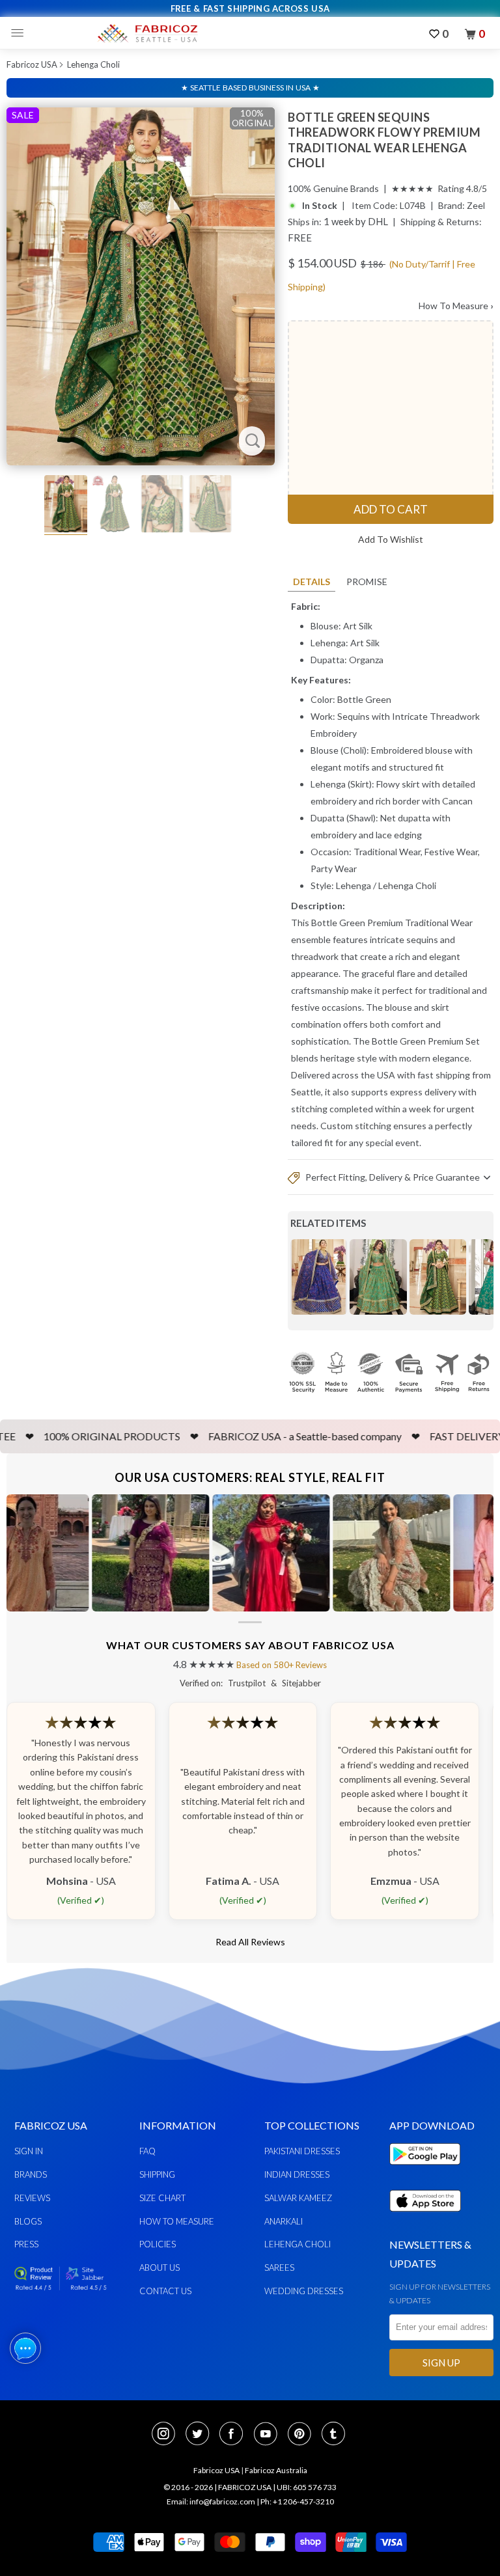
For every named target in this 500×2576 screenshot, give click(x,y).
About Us (160, 2268)
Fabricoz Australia (276, 2470)
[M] (21, 33)
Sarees (279, 2268)
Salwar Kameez (298, 2198)
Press (26, 2244)
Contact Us (165, 2291)
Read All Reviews (250, 1942)
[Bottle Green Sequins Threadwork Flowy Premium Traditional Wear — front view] (141, 286)
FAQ (147, 2151)
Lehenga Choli (93, 64)
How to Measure (177, 2221)
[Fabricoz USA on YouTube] (270, 2435)
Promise (367, 582)
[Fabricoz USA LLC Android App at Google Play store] (428, 2172)
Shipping (157, 2174)
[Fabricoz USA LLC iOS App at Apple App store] (425, 2219)
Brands (31, 2174)
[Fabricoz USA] (147, 33)
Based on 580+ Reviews (282, 1665)
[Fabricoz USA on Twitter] (201, 2435)
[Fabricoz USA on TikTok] (335, 2435)
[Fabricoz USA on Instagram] (167, 2435)
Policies (158, 2244)
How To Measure (456, 306)
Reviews (32, 2198)
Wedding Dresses (304, 2291)
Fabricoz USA (32, 64)
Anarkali (284, 2221)
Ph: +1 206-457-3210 (297, 2501)
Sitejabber (301, 1683)
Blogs (28, 2221)
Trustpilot (247, 1683)
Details (312, 582)
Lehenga (354, 885)
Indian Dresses (297, 2174)
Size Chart (162, 2198)
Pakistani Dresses (302, 2151)
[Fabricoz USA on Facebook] (235, 2435)
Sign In (29, 2151)
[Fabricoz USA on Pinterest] (303, 2435)
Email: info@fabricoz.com (211, 2501)
